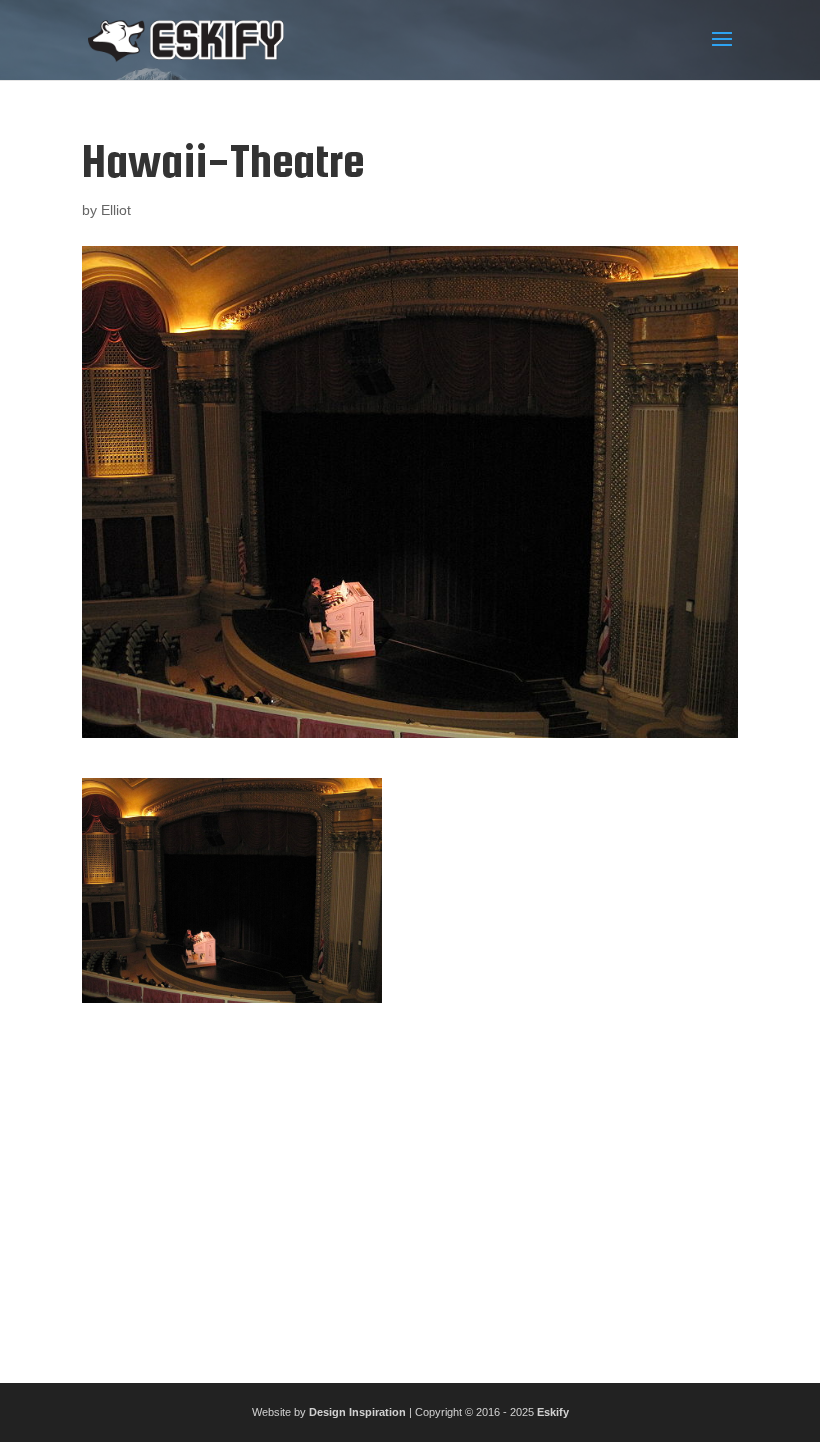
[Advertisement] (410, 1185)
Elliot (116, 210)
